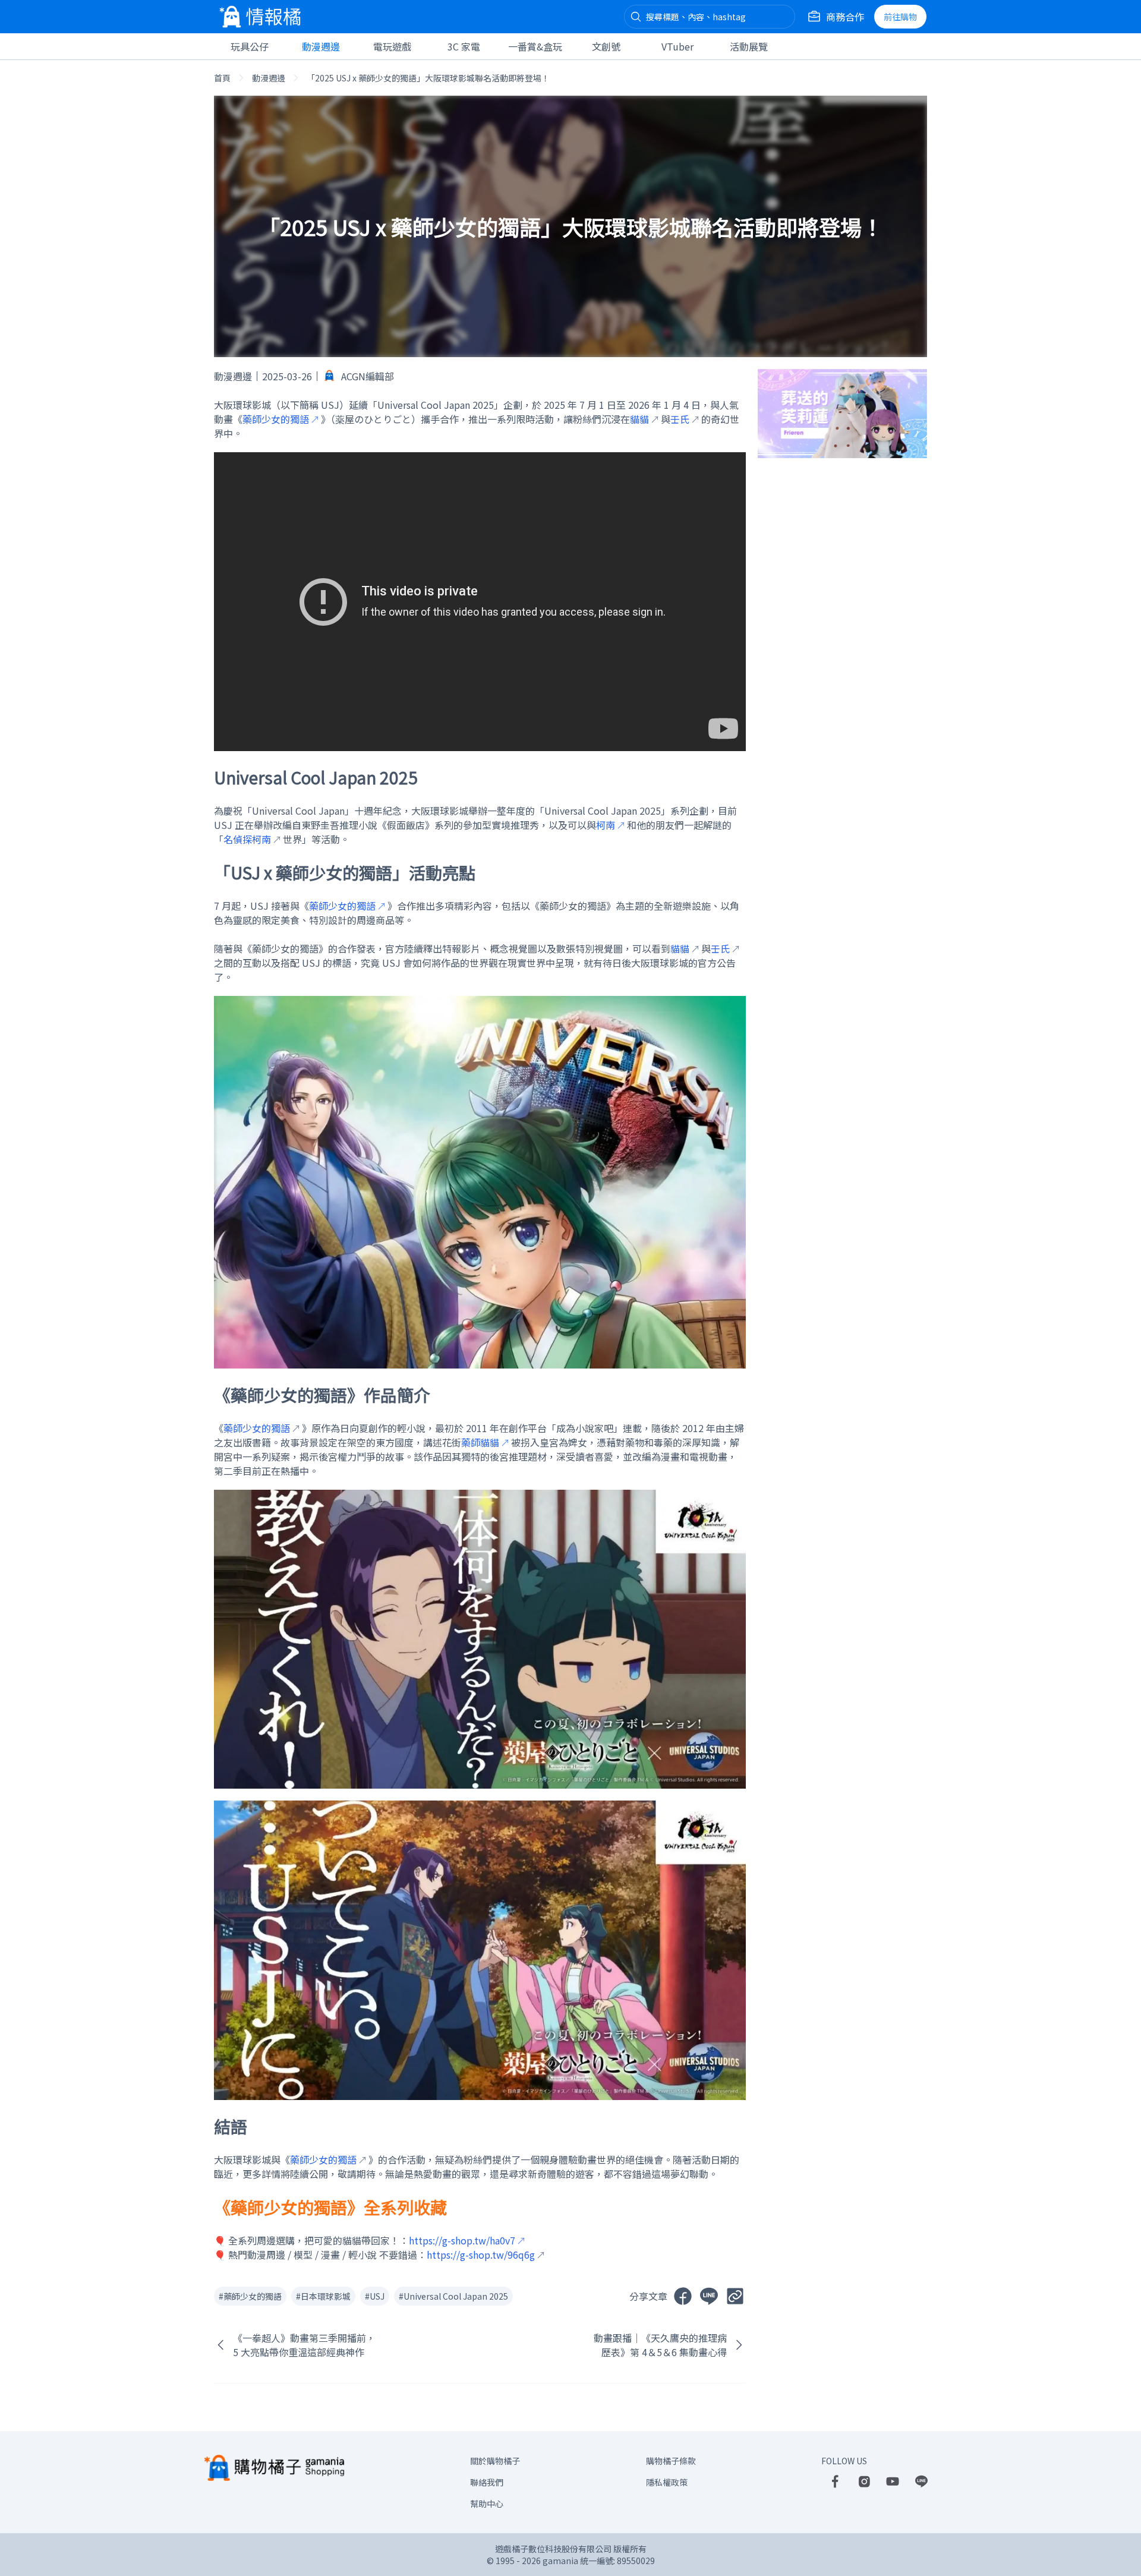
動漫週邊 (321, 46)
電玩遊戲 (392, 46)
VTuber (677, 46)
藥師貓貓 (480, 1442)
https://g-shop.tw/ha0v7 (462, 2240)
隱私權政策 (667, 2482)
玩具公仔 (250, 46)
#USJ (375, 2296)
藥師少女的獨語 (276, 419)
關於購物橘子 (495, 2461)
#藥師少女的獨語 (250, 2296)
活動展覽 (749, 46)
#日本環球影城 (323, 2296)
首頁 (222, 78)
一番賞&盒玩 (535, 46)
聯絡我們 (487, 2482)
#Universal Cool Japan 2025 (453, 2296)
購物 (900, 17)
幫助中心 (487, 2504)
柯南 (606, 825)
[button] (636, 17)
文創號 (606, 46)
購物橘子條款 (671, 2461)
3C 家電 (464, 46)
